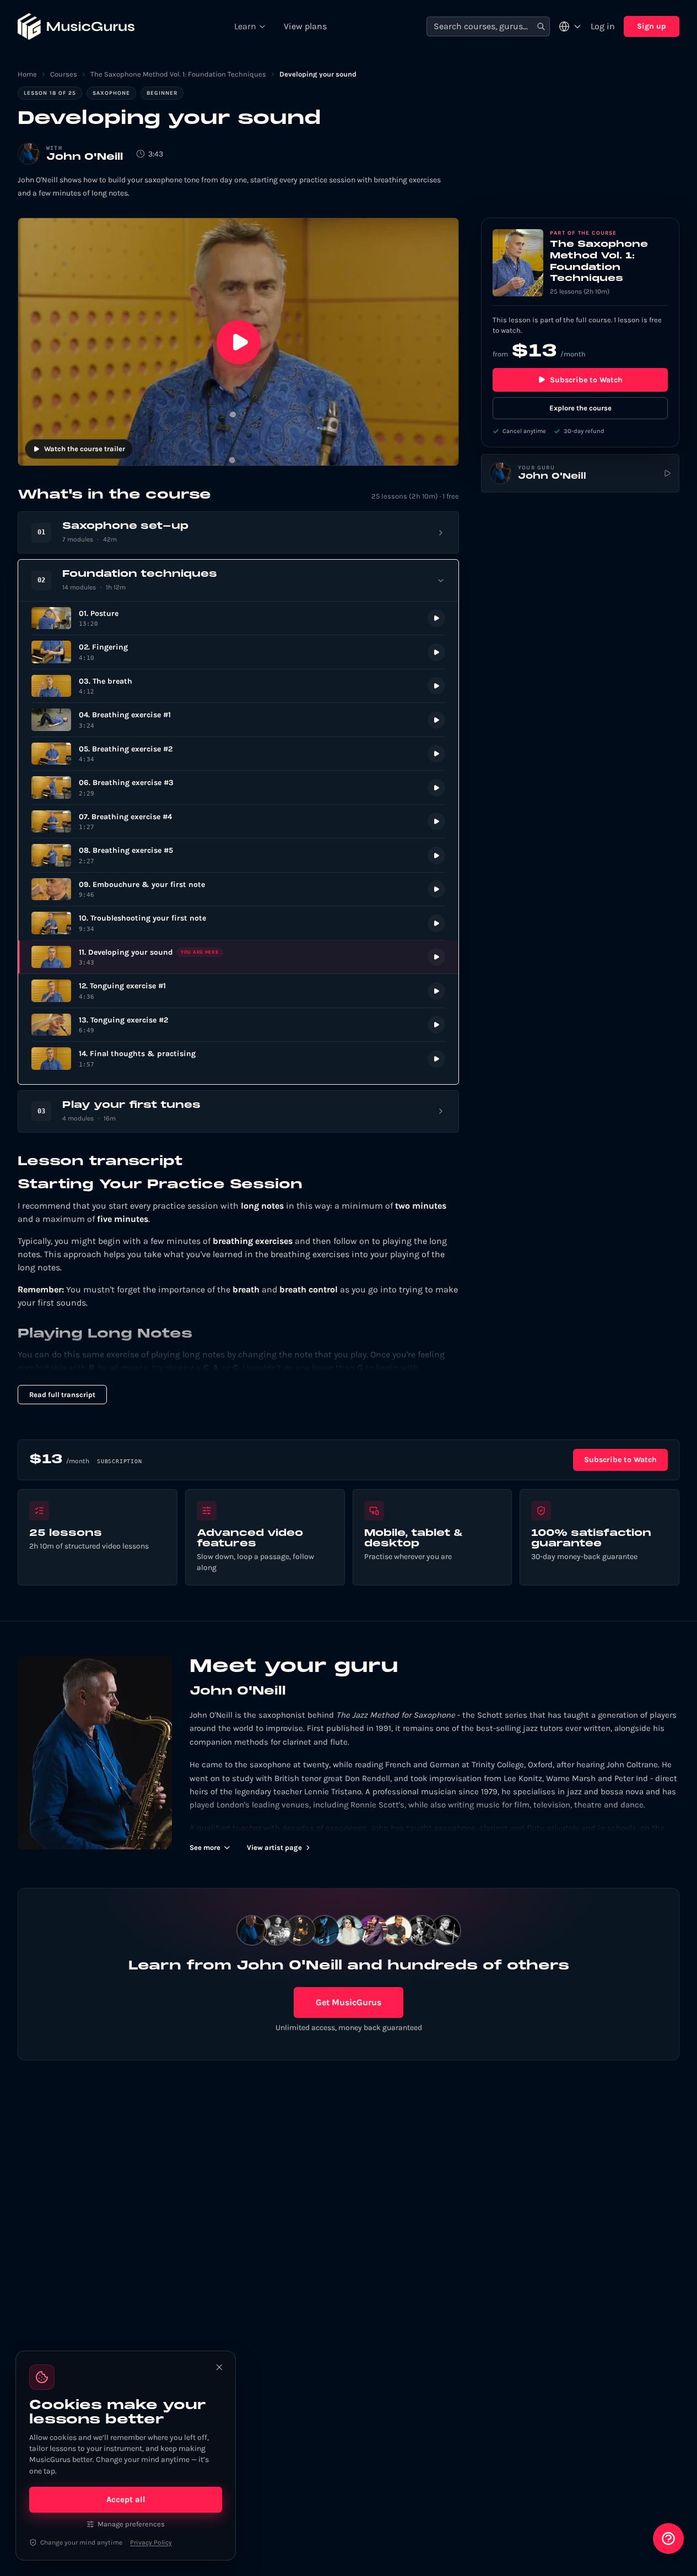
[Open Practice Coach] (668, 2539)
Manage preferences (131, 2524)
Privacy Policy (151, 2542)
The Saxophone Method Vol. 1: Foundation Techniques (178, 74)
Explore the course (580, 408)
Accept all (126, 2499)
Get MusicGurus (348, 2002)
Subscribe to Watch (586, 380)
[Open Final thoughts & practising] (238, 1059)
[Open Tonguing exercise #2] (238, 1025)
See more (205, 1847)
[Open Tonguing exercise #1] (238, 991)
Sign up (652, 26)
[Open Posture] (238, 618)
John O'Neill (85, 157)
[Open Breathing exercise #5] (238, 855)
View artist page (274, 1847)
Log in (603, 26)
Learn (245, 26)
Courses (64, 74)
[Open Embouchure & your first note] (238, 889)
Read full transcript (62, 1395)
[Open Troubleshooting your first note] (238, 923)
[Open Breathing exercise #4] (238, 822)
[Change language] (570, 26)
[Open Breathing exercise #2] (238, 754)
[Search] (541, 27)
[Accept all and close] (219, 2367)
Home (27, 74)
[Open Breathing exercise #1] (238, 720)
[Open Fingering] (238, 652)
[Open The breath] (238, 686)
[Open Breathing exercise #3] (238, 788)
